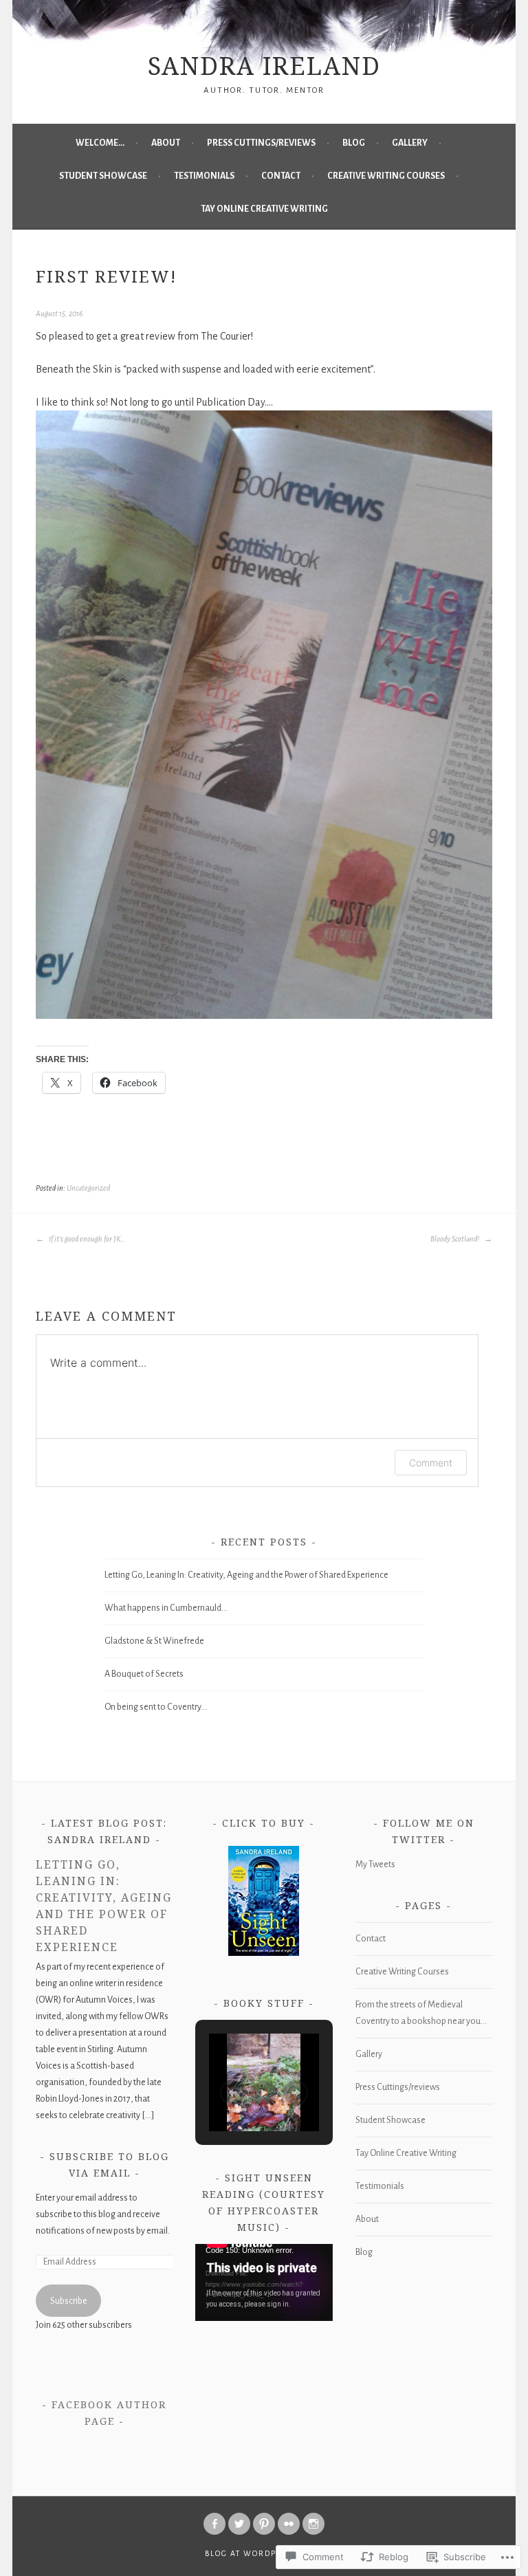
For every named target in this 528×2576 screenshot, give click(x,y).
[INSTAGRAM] (313, 2524)
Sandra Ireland (264, 66)
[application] (264, 2282)
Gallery (410, 143)
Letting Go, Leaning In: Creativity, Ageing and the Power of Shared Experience (246, 1575)
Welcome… (100, 143)
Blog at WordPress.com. (264, 2553)
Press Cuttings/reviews (261, 143)
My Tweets (375, 1864)
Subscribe (69, 2301)
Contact (281, 176)
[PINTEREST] (264, 2524)
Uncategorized (88, 1188)
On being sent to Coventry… (156, 1707)
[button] (232, 2093)
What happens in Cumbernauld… (166, 1608)
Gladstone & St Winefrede (154, 1641)
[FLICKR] (289, 2524)
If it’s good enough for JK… (86, 1239)
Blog (354, 143)
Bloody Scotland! (455, 1239)
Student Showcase (103, 176)
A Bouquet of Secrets (144, 1674)
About (166, 143)
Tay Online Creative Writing (264, 209)
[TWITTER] (239, 2524)
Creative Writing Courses (386, 176)
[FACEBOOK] (214, 2524)
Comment (431, 1463)
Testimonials (204, 176)
